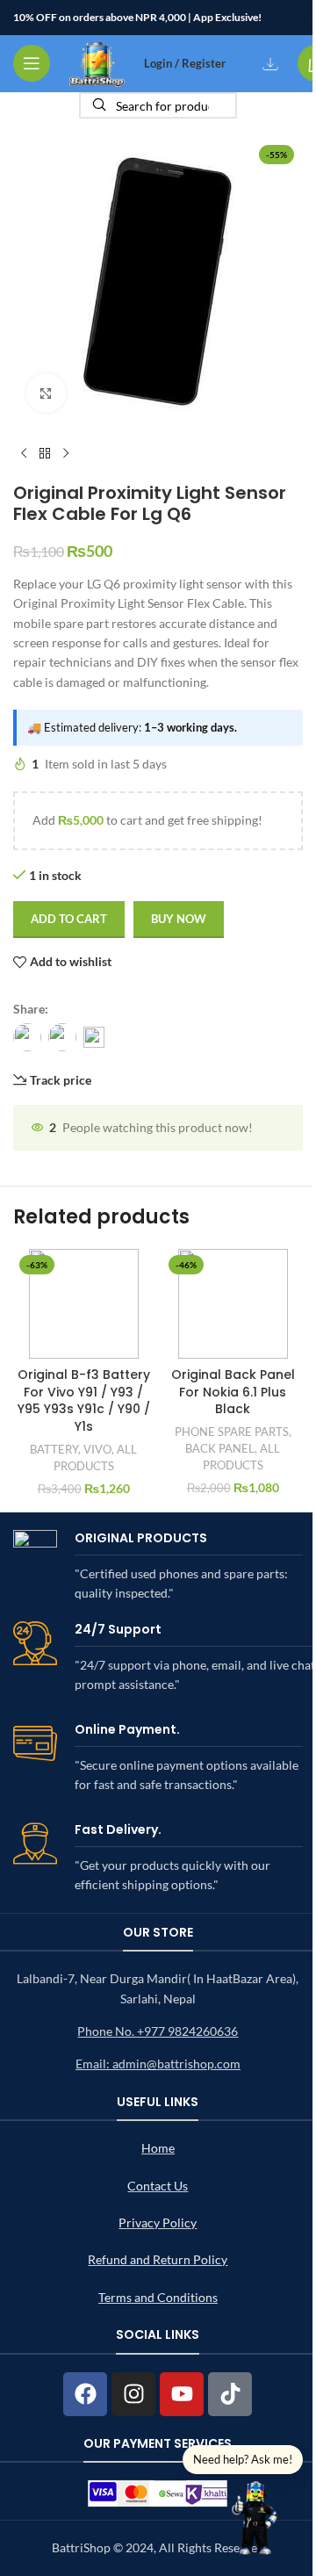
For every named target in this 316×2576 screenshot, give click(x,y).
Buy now (179, 919)
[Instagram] (133, 2394)
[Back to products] (45, 454)
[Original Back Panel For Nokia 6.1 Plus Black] (233, 1304)
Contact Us (158, 2186)
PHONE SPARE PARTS (232, 1432)
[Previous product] (24, 454)
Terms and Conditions (158, 2297)
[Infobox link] (158, 1567)
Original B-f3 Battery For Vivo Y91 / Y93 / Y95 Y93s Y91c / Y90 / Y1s (84, 1400)
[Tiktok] (230, 2394)
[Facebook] (85, 2394)
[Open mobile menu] (32, 63)
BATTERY (54, 1449)
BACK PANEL (220, 1448)
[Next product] (66, 454)
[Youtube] (182, 2394)
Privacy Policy (158, 2222)
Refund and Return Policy (158, 2259)
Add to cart (69, 919)
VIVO (97, 1449)
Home (158, 2148)
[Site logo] (97, 62)
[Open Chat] (255, 2515)
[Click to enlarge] (46, 393)
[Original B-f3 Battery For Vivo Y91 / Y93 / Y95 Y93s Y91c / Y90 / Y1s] (83, 1304)
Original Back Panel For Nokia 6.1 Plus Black (233, 1392)
